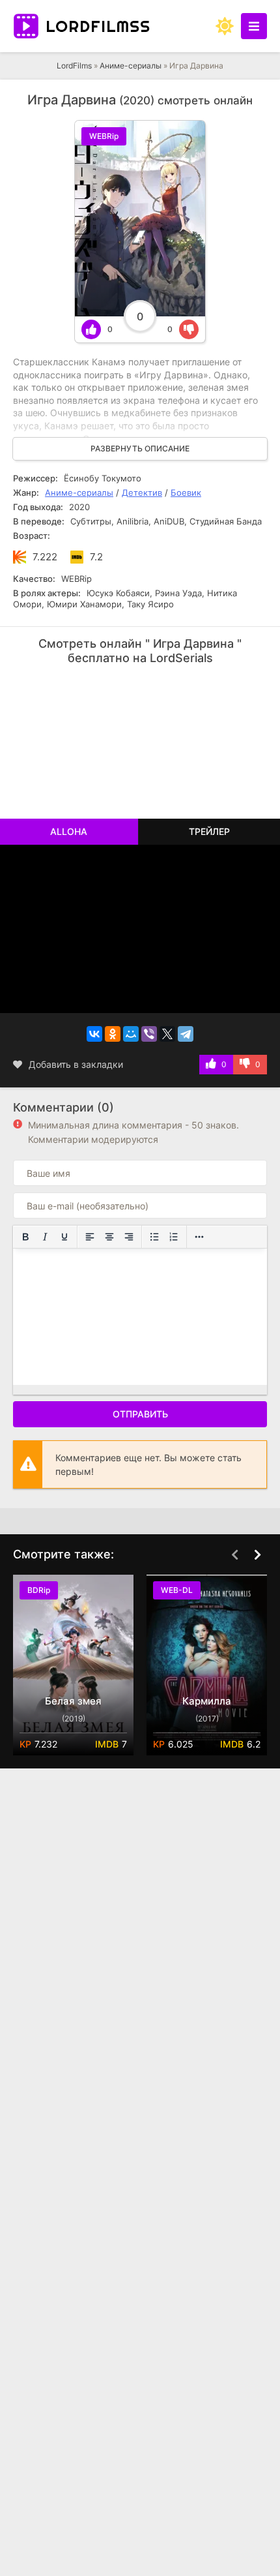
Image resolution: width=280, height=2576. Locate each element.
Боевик (186, 492)
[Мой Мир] (131, 1034)
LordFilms (74, 66)
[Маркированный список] (154, 1237)
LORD (98, 26)
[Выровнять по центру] (109, 1237)
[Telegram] (186, 1034)
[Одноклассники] (113, 1034)
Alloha (69, 831)
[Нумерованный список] (174, 1237)
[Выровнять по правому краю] (129, 1237)
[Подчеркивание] (64, 1237)
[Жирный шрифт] (25, 1237)
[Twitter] (167, 1034)
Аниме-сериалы (131, 66)
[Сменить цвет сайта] (225, 26)
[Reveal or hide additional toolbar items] (199, 1237)
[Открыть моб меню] (254, 26)
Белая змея (73, 1701)
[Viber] (149, 1034)
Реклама (54, 689)
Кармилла (207, 1701)
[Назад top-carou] (234, 1555)
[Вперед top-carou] (257, 1555)
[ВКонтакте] (94, 1034)
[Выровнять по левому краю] (90, 1237)
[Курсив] (45, 1237)
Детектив (142, 492)
